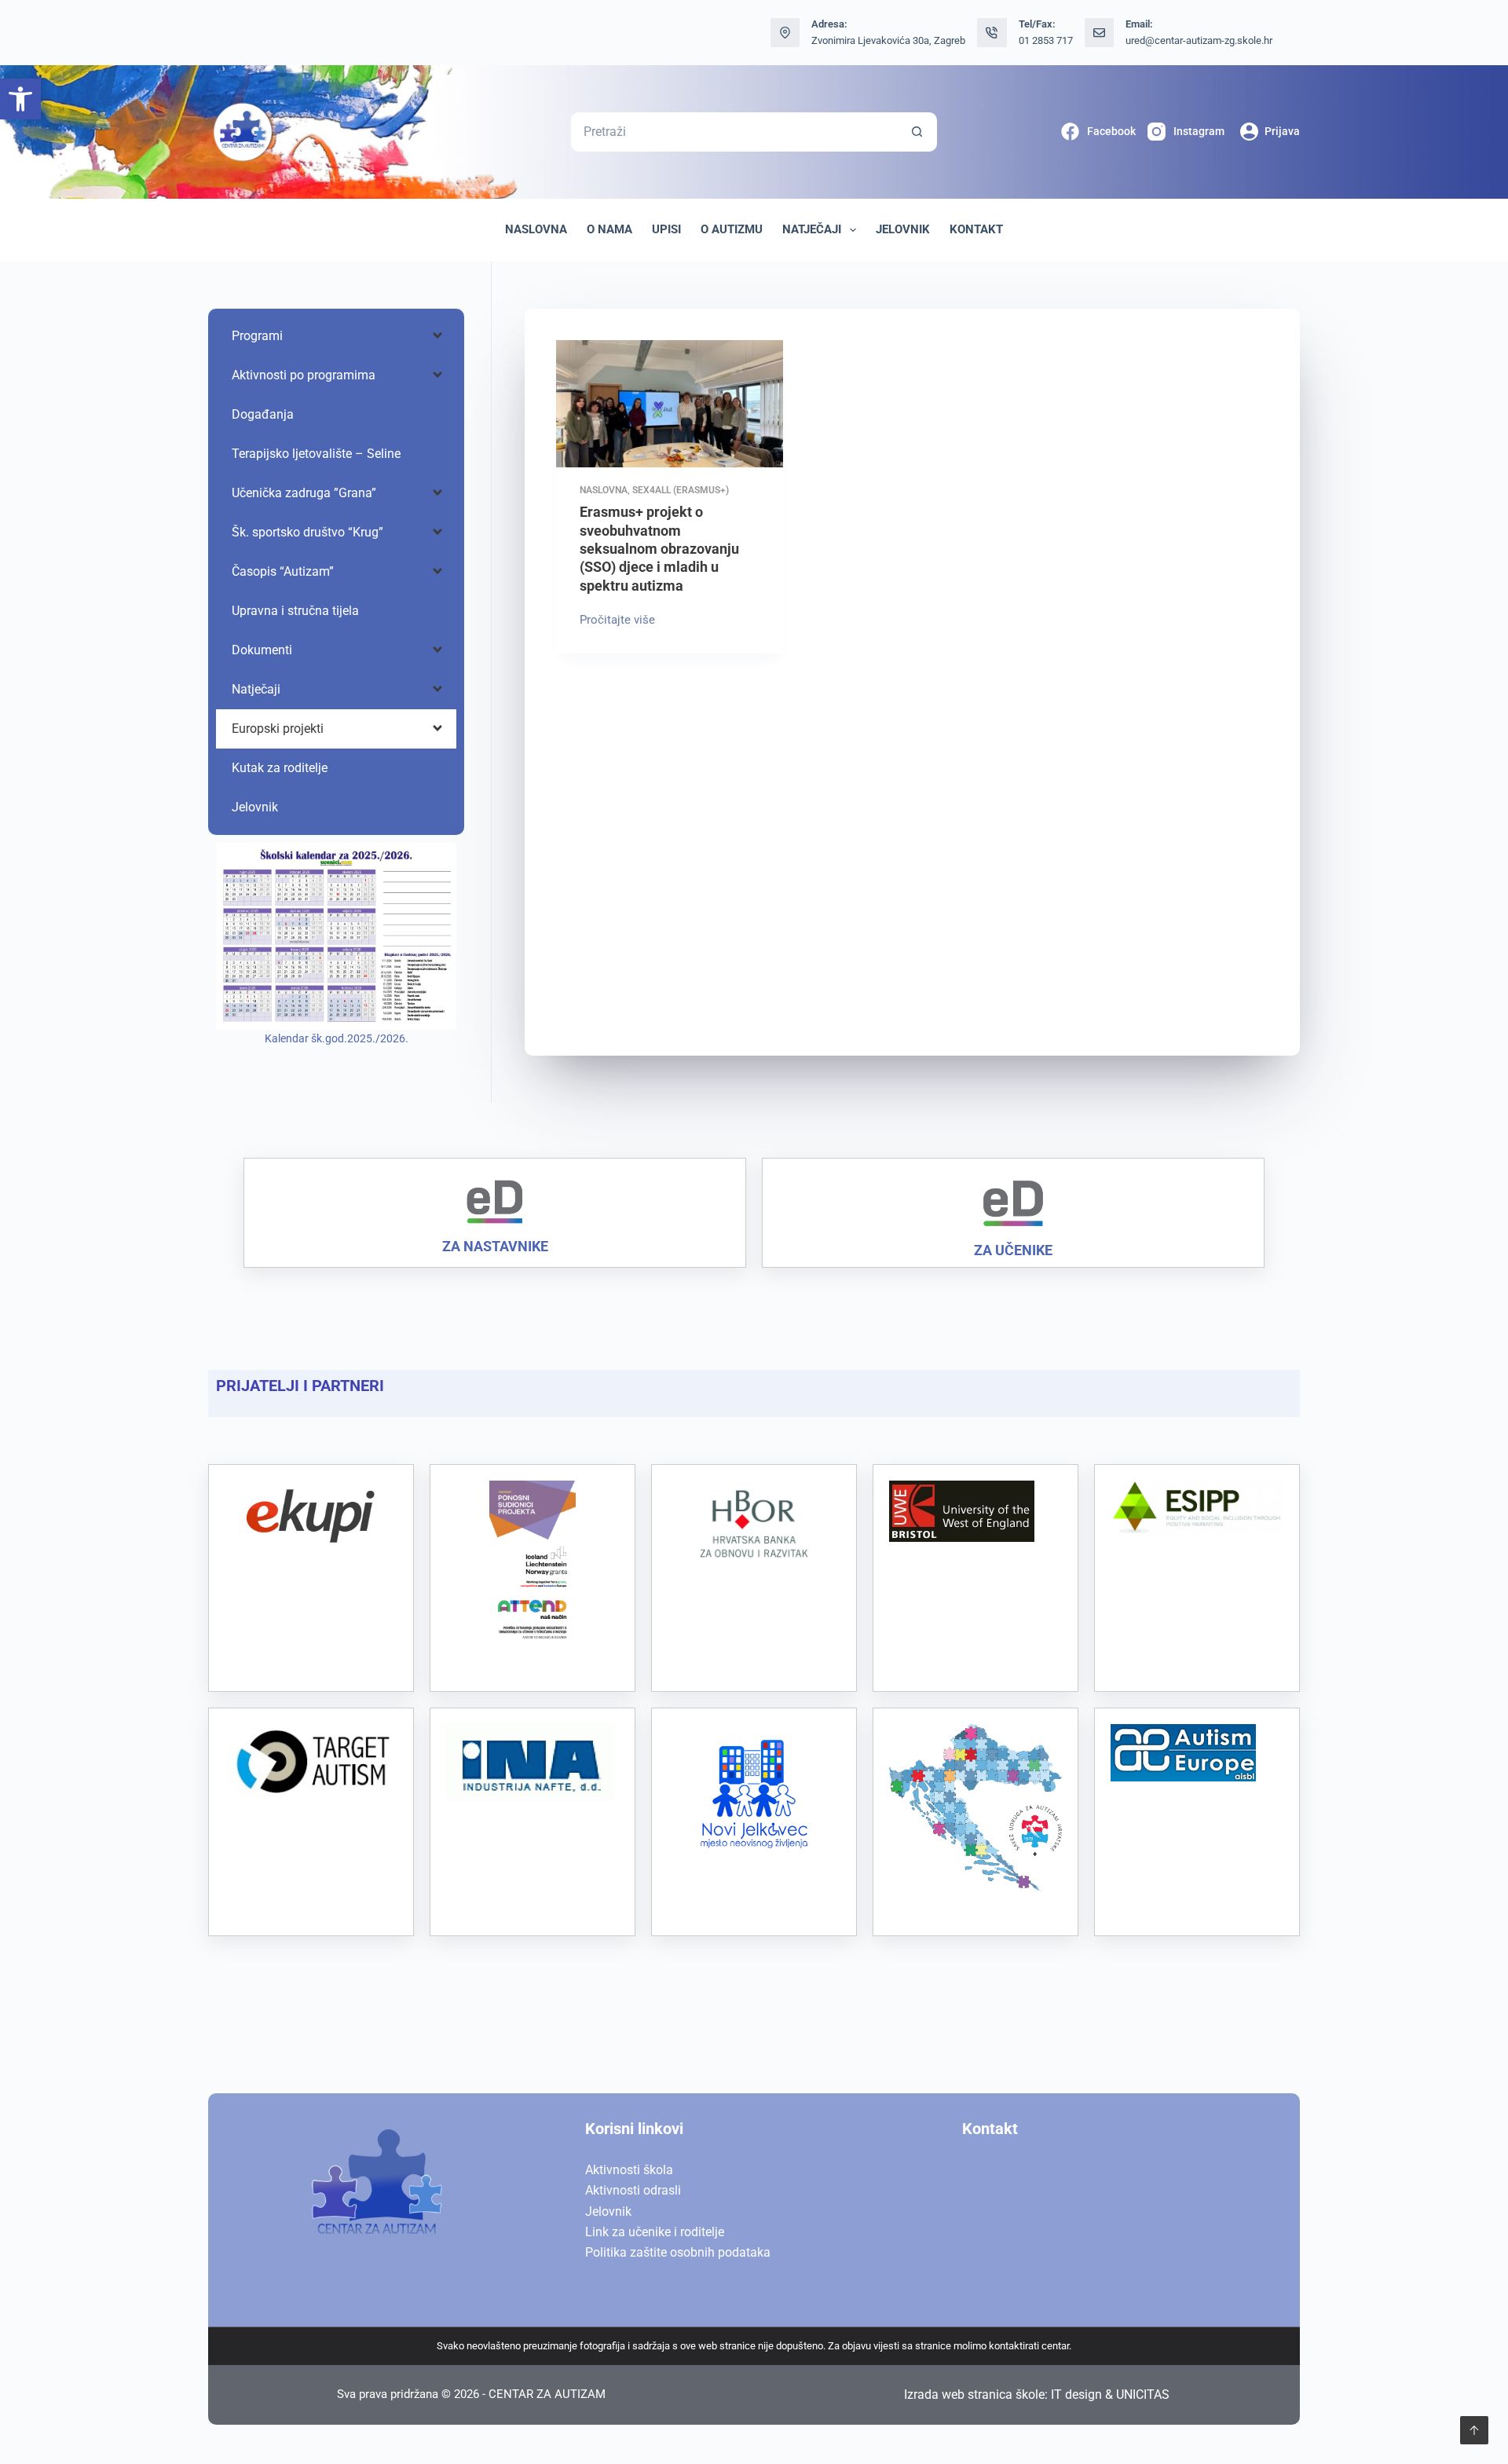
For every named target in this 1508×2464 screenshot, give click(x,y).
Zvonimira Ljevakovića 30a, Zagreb (888, 40)
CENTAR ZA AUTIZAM (547, 2394)
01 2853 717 (1046, 40)
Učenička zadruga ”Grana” (304, 493)
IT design (1076, 2394)
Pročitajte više (621, 619)
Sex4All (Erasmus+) (681, 490)
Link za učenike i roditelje (655, 2232)
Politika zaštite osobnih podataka (678, 2252)
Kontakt (976, 229)
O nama (609, 229)
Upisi (666, 229)
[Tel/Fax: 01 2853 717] (992, 33)
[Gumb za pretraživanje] (917, 132)
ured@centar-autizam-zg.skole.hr (1199, 40)
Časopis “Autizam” (283, 571)
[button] (20, 99)
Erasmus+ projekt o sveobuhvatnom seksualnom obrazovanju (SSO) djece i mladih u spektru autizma (659, 549)
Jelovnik (903, 229)
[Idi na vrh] (1474, 2430)
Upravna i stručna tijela (295, 611)
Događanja (263, 414)
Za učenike (1013, 1250)
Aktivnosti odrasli (633, 2190)
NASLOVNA (604, 490)
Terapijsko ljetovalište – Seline (316, 454)
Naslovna (536, 229)
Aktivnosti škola (629, 2170)
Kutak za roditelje (280, 768)
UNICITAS (1143, 2394)
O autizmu (732, 229)
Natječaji (812, 229)
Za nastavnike (495, 1246)
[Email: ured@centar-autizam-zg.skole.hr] (1100, 33)
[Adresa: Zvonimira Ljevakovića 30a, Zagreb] (785, 33)
